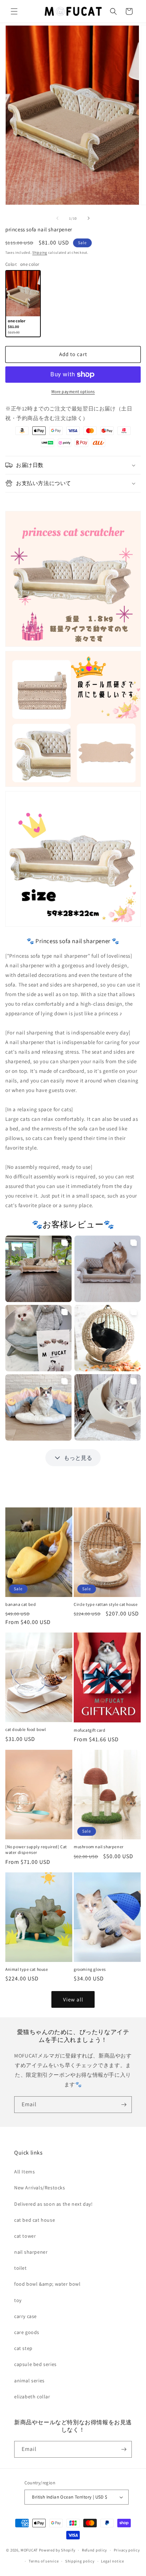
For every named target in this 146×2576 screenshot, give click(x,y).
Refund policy (94, 2550)
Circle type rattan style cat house (106, 1604)
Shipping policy (80, 2561)
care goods (27, 2332)
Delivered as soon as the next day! (53, 2204)
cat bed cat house (35, 2220)
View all (73, 1999)
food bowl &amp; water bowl (47, 2284)
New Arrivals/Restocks (40, 2188)
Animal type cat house (27, 1969)
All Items (24, 2172)
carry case (26, 2316)
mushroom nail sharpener (99, 1847)
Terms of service (44, 2561)
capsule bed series (35, 2364)
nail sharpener (31, 2252)
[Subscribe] (124, 2105)
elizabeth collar (32, 2397)
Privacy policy (127, 2550)
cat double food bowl (26, 1729)
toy (18, 2300)
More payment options (73, 391)
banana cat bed (21, 1604)
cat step (23, 2348)
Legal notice (112, 2561)
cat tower (25, 2236)
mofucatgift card (90, 1730)
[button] (14, 11)
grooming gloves (90, 1969)
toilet (21, 2268)
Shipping (40, 252)
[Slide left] (57, 218)
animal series (29, 2381)
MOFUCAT (29, 2550)
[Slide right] (89, 218)
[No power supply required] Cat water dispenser (36, 1849)
